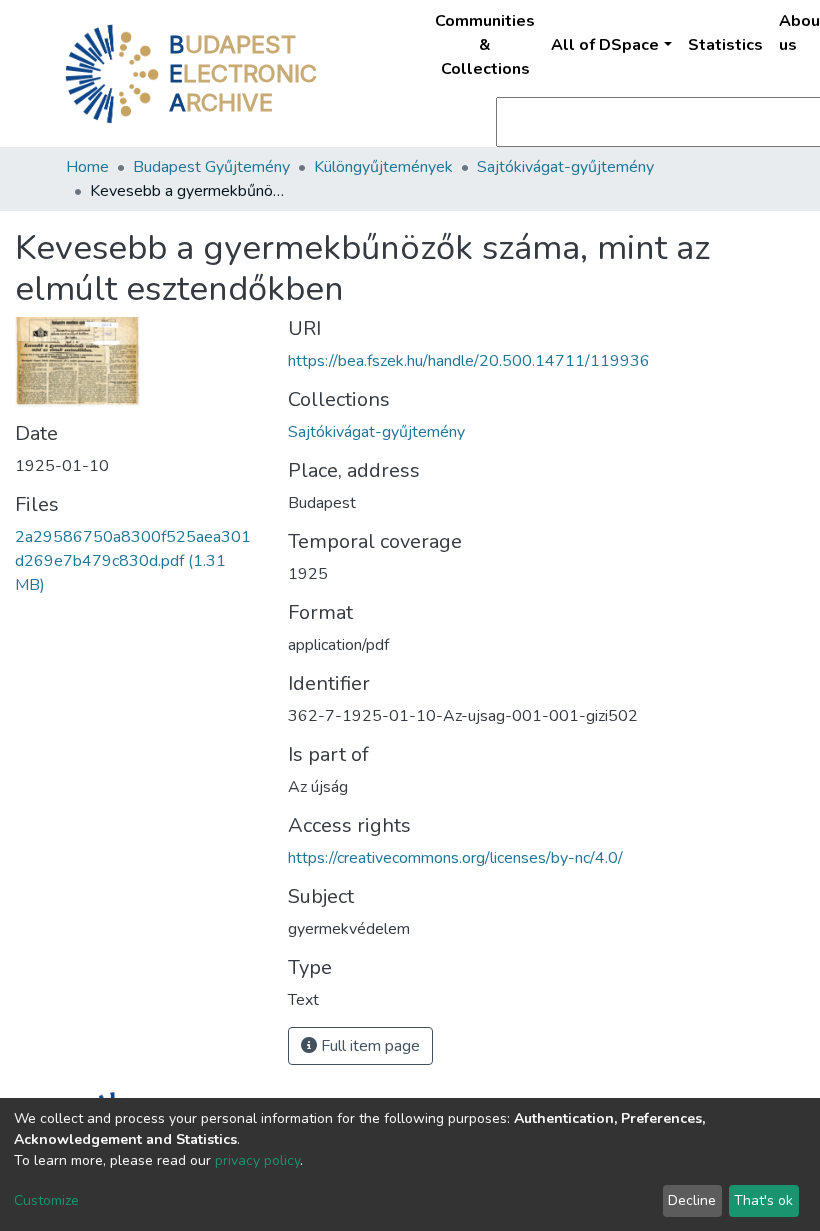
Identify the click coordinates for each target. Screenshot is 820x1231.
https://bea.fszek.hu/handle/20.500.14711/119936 (469, 361)
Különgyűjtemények (383, 167)
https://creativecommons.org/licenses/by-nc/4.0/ (455, 858)
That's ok (763, 1200)
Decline (692, 1200)
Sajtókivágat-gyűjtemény (565, 167)
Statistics (725, 45)
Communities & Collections (485, 45)
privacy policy (257, 1160)
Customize (46, 1200)
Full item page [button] (368, 1046)
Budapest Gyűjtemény (211, 167)
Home (87, 167)
